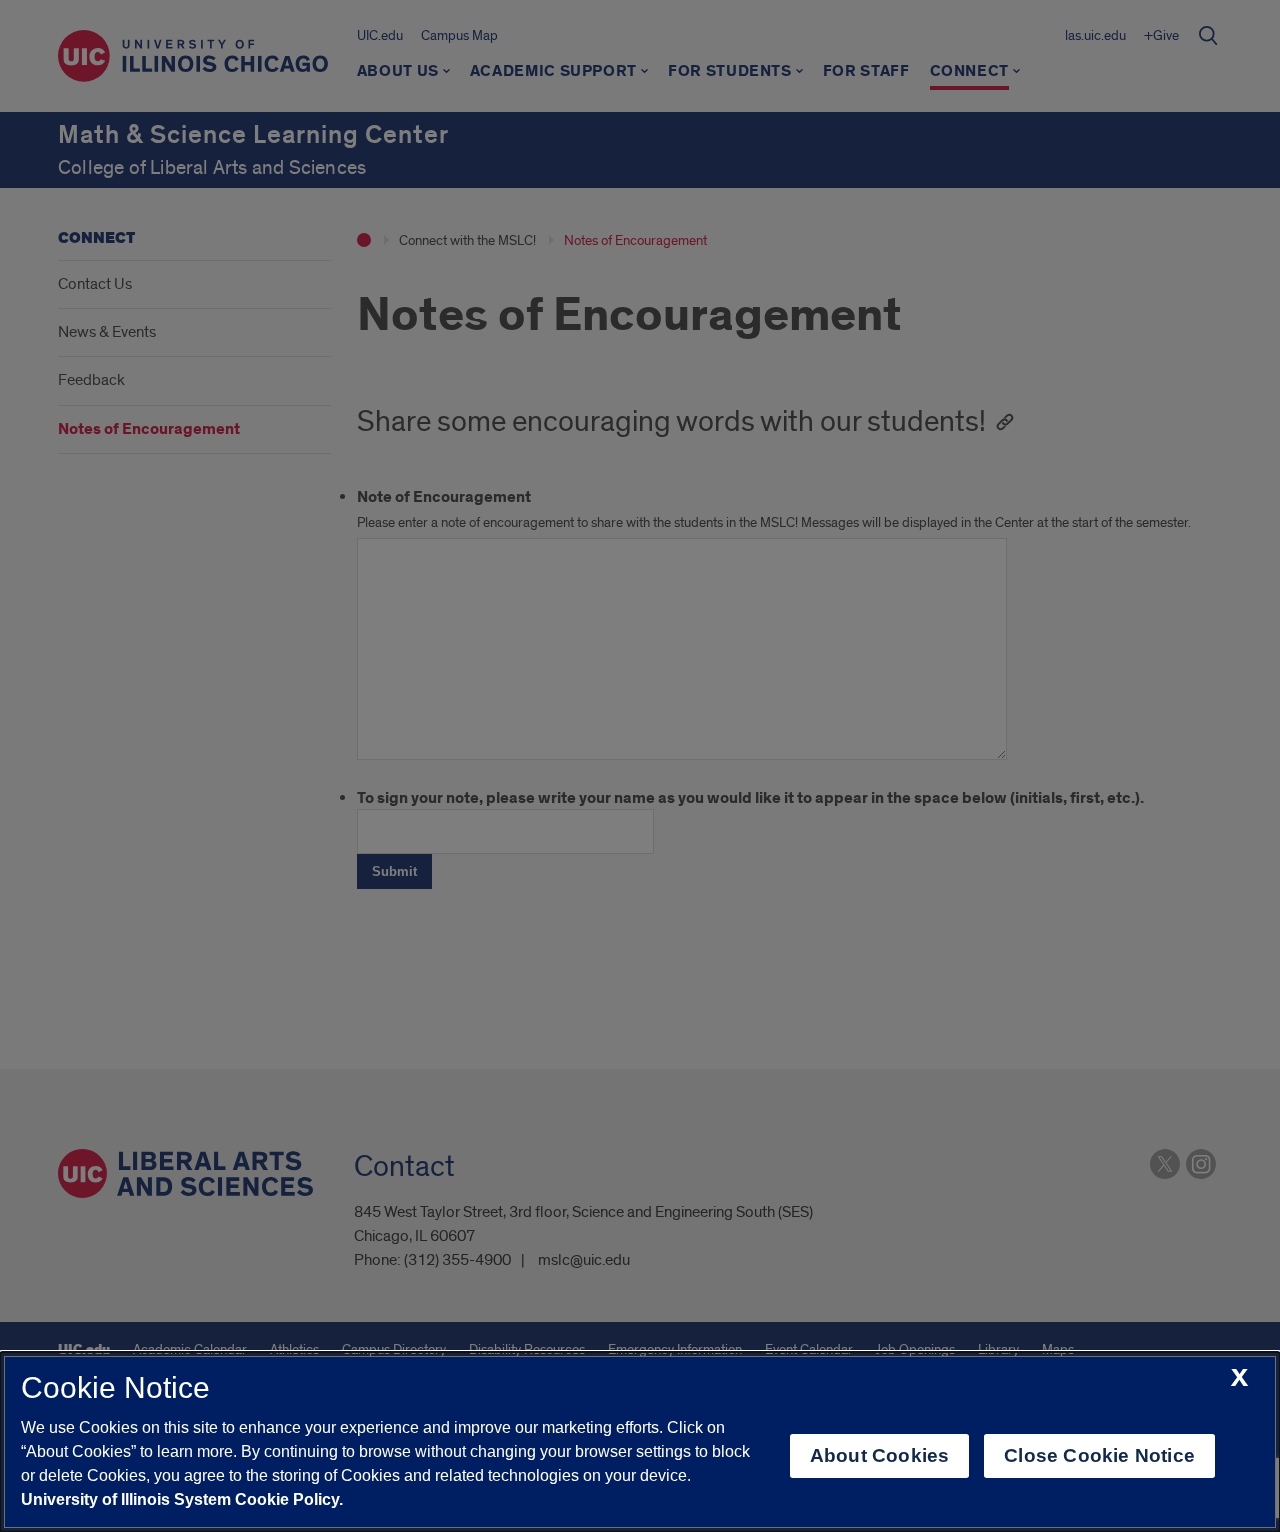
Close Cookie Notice (1099, 1455)
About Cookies (879, 1455)
